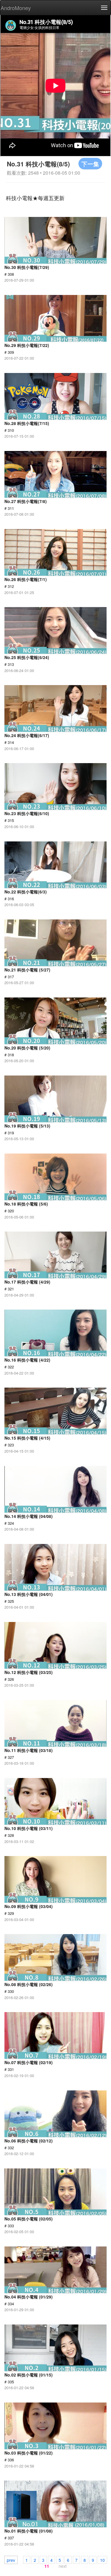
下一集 (90, 164)
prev (11, 2560)
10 (102, 2560)
